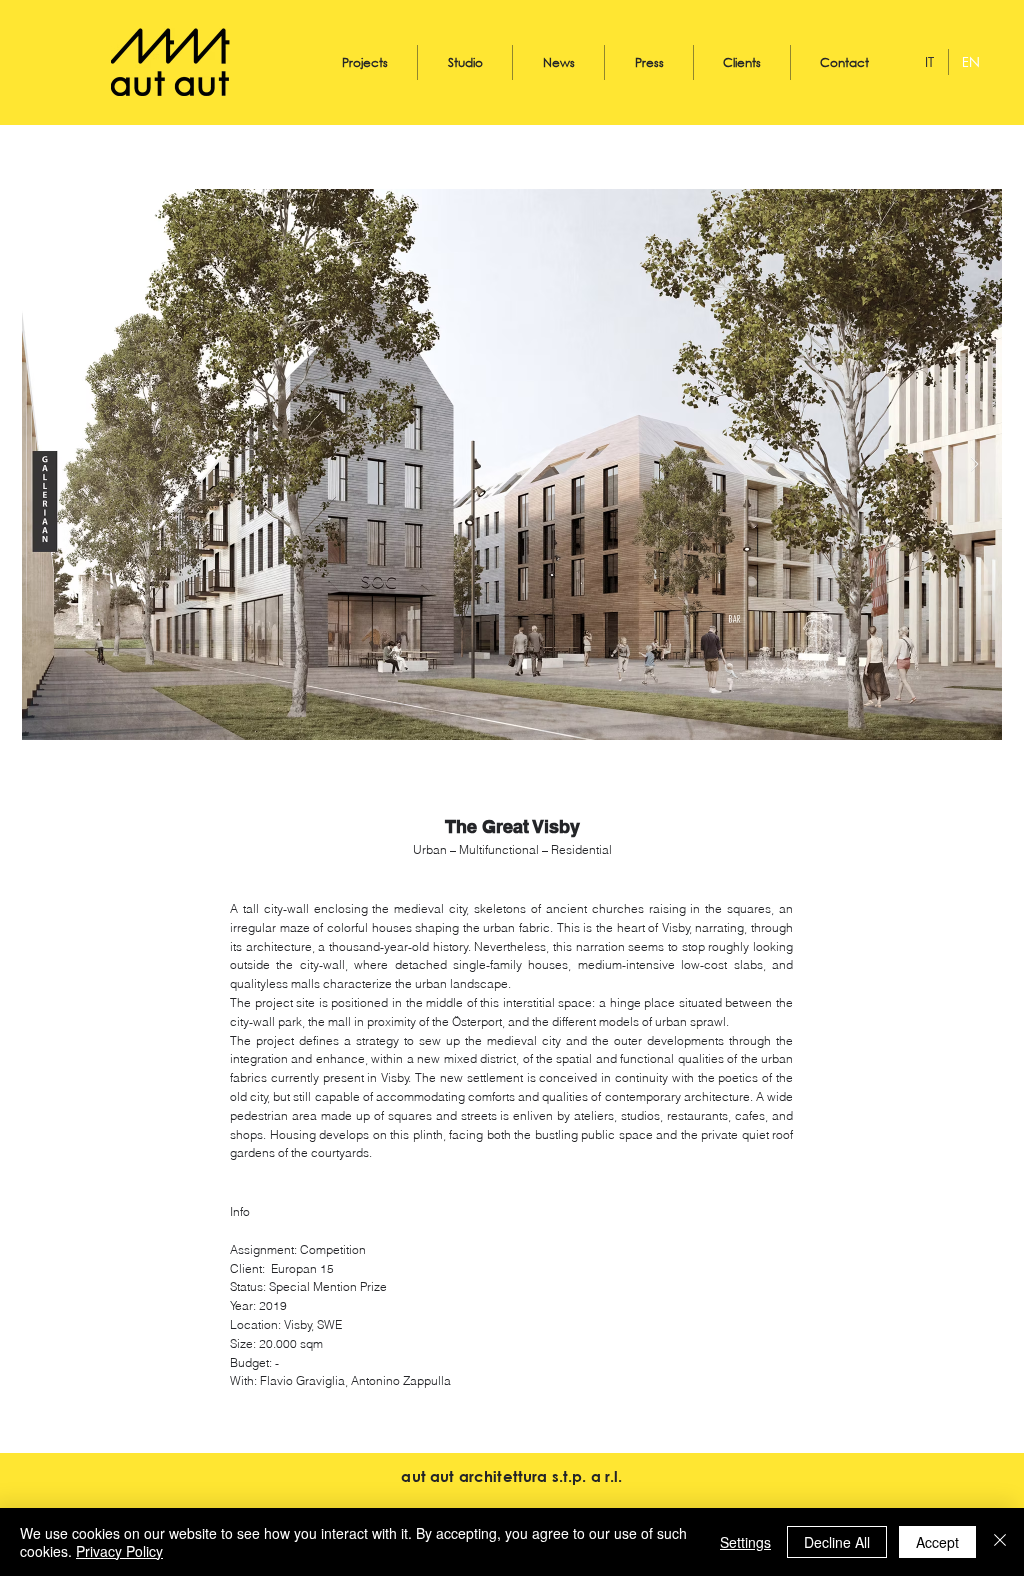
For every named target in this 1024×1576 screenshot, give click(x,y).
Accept (937, 1542)
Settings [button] (745, 1542)
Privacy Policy (119, 1551)
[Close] (1000, 1542)
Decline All (837, 1542)
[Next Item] (974, 464)
